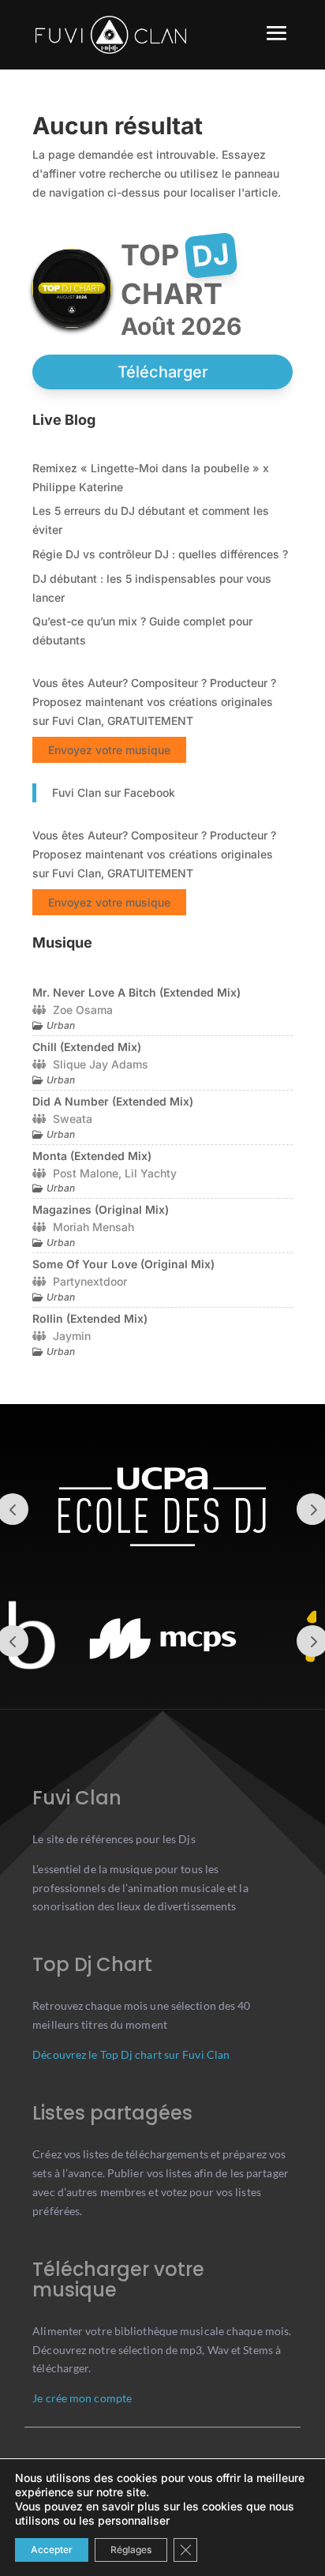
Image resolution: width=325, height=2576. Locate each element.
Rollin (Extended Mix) (90, 1318)
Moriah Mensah (93, 1227)
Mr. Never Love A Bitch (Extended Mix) (136, 992)
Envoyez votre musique (109, 750)
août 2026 (181, 326)
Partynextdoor (90, 1281)
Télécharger (163, 372)
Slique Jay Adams (101, 1064)
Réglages (131, 2550)
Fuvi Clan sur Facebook (114, 792)
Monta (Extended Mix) (92, 1156)
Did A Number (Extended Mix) (113, 1101)
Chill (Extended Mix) (87, 1047)
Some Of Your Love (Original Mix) (123, 1264)
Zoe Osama (83, 1010)
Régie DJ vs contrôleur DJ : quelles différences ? (160, 554)
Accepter (52, 2550)
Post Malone (86, 1173)
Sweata (73, 1119)
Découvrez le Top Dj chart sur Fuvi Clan (131, 2054)
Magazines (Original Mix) (101, 1209)
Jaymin (72, 1336)
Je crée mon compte (82, 2398)
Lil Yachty (151, 1173)
